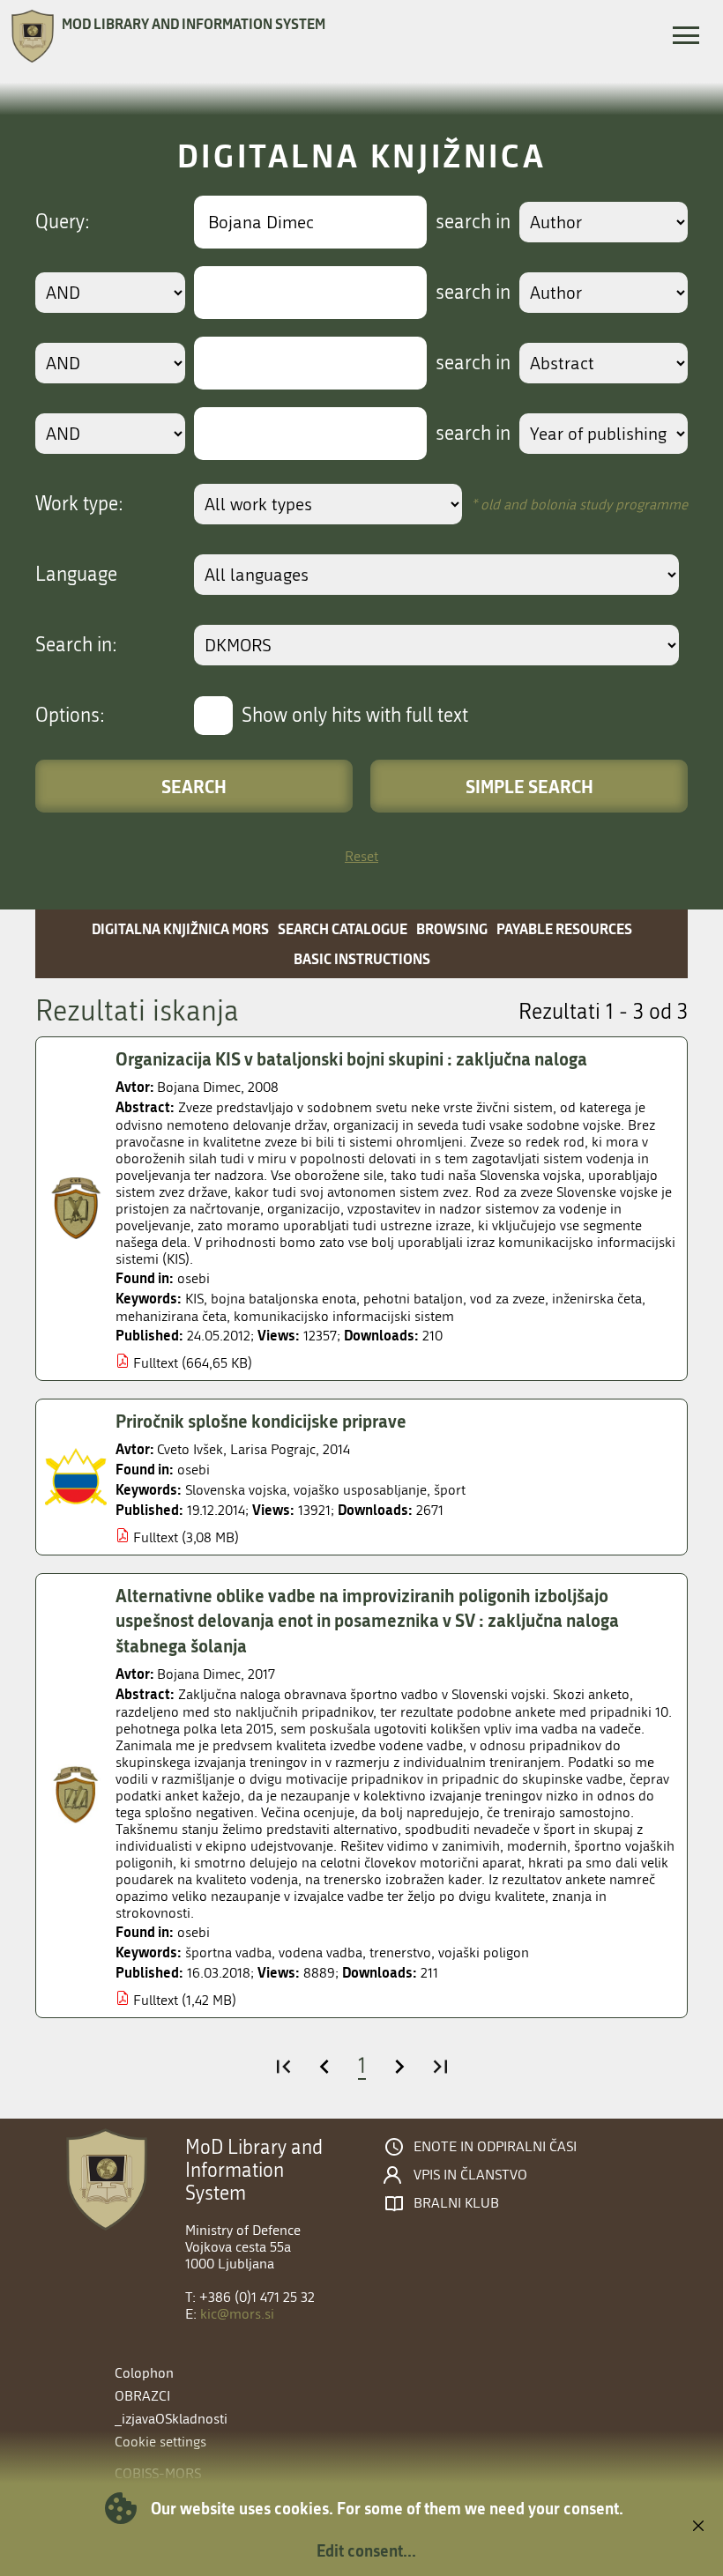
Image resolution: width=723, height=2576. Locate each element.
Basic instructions (362, 958)
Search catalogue (343, 928)
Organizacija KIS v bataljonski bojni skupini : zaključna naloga (351, 1058)
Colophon (144, 2373)
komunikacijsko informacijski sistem (344, 1316)
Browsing (452, 928)
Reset (361, 856)
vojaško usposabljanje (360, 1490)
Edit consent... (366, 2550)
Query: (63, 222)
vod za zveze (507, 1299)
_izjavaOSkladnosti (171, 2419)
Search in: (76, 645)
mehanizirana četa (171, 1316)
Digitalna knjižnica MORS (180, 928)
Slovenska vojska (236, 1490)
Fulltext (156, 1363)
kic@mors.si (237, 2314)
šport (450, 1490)
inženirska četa (597, 1299)
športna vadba (228, 1952)
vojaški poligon (484, 1952)
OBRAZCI (142, 2396)
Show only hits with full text (355, 716)
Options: (70, 716)
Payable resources (564, 928)
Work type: (79, 504)
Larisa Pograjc (273, 1449)
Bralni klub (456, 2203)
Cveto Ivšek (190, 1449)
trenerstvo (400, 1952)
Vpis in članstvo (470, 2175)
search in (473, 222)
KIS (194, 1299)
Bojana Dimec (199, 1087)
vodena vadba (321, 1952)
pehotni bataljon (413, 1299)
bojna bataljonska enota (283, 1299)
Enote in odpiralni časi (495, 2147)
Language (76, 575)
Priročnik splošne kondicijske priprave (261, 1421)
